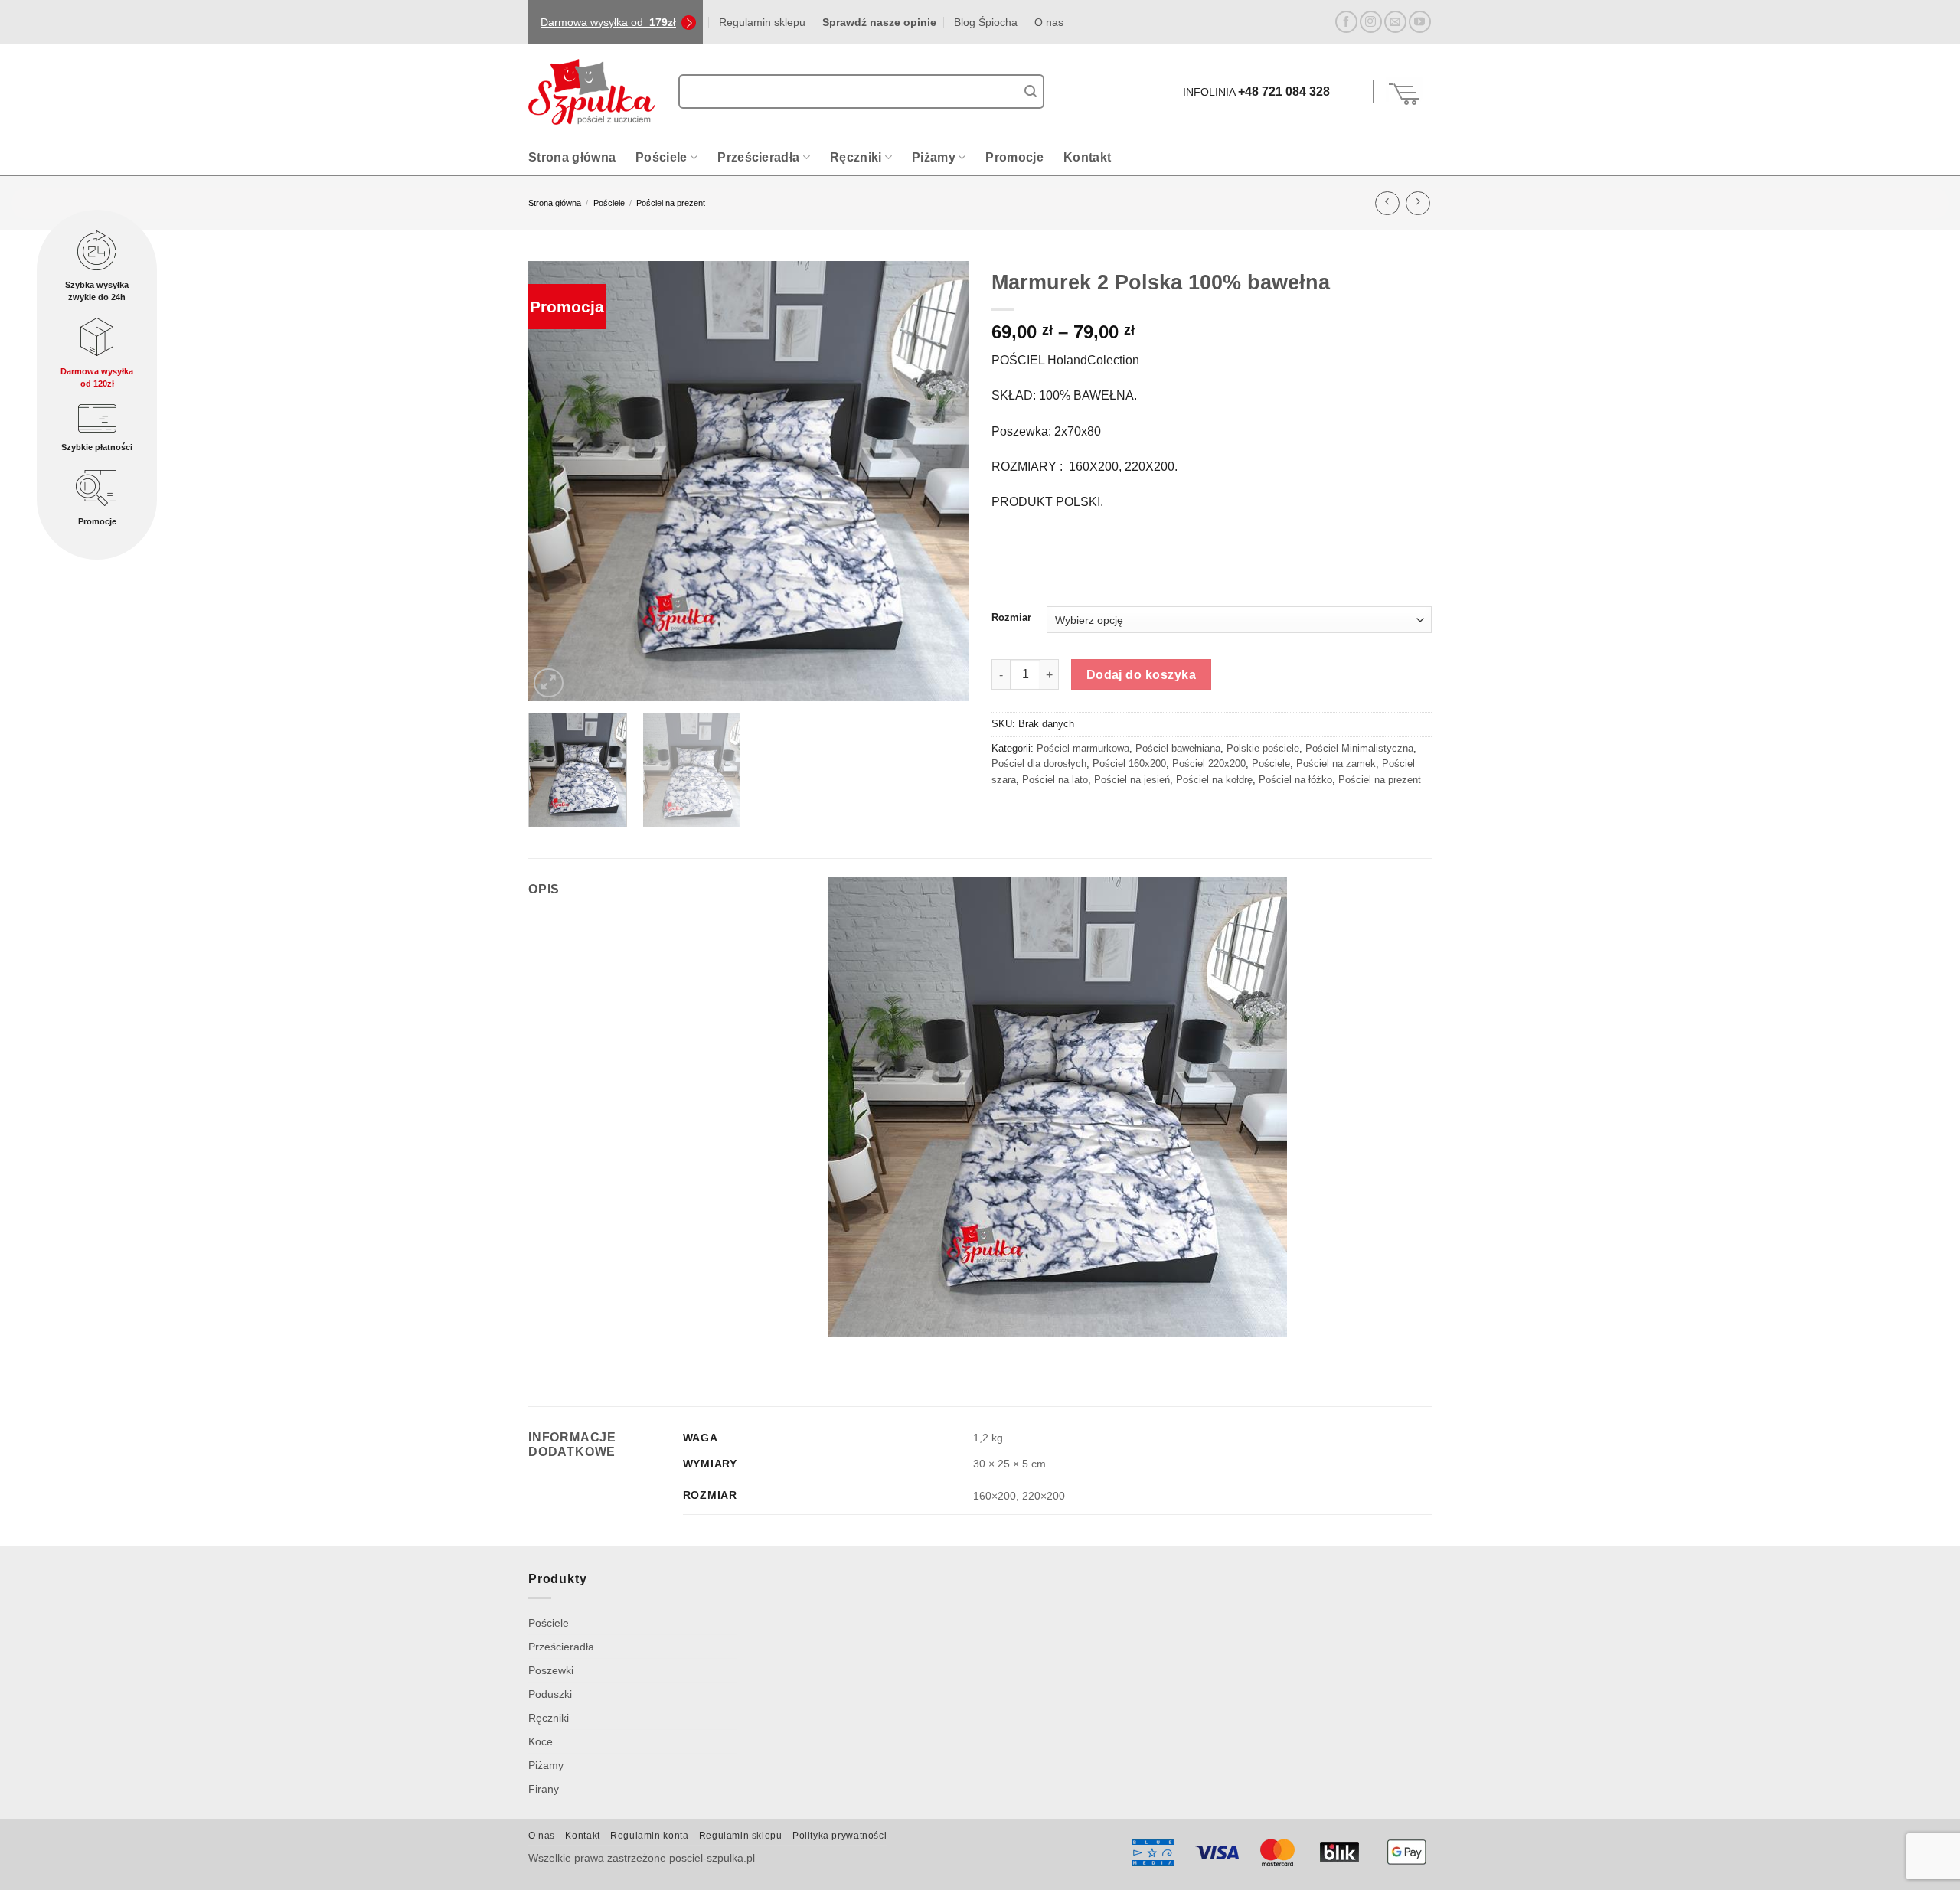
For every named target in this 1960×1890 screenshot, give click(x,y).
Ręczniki (856, 157)
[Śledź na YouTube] (1420, 22)
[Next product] (1387, 203)
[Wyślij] (1031, 92)
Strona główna (572, 157)
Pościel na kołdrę (1214, 780)
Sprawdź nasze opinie (879, 22)
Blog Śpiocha (986, 22)
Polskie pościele (1263, 748)
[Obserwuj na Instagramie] (1371, 22)
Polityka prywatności (840, 1836)
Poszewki (551, 1670)
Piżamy (934, 157)
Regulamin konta (649, 1836)
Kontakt (1087, 157)
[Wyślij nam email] (1395, 22)
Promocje (1014, 157)
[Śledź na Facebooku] (1346, 22)
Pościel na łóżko (1295, 780)
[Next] (959, 481)
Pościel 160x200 (1129, 764)
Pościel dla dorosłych (1039, 764)
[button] (1354, 92)
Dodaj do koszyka (1141, 675)
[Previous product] (1418, 203)
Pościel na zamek (1336, 764)
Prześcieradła (758, 157)
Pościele (661, 157)
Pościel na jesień (1132, 780)
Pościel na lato (1055, 780)
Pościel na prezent (671, 203)
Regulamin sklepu (762, 22)
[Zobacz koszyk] (1405, 92)
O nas (1049, 22)
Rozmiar (1011, 618)
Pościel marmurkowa (1083, 748)
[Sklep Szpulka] (592, 92)
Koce (541, 1741)
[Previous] (538, 481)
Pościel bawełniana (1178, 748)
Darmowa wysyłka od (608, 22)
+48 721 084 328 (1284, 91)
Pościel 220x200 (1209, 764)
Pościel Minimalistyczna (1359, 748)
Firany (544, 1789)
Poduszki (550, 1694)
